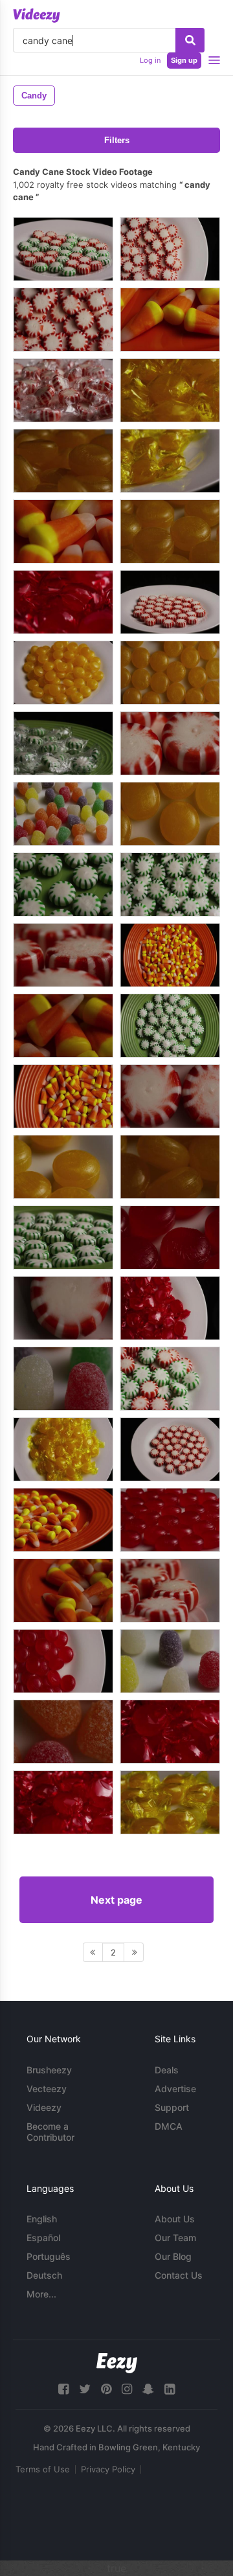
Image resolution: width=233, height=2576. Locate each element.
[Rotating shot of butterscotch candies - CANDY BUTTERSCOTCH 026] (170, 390)
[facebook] (63, 2389)
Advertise (175, 2089)
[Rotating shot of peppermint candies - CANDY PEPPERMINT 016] (63, 390)
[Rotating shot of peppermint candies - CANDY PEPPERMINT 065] (170, 743)
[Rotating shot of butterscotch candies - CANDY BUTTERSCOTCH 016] (63, 1449)
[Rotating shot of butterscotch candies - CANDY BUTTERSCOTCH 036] (170, 814)
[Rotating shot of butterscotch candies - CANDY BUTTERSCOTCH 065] (63, 461)
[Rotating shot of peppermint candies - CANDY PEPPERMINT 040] (170, 602)
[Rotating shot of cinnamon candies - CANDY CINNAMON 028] (170, 1237)
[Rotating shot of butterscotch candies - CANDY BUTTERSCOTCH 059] (170, 1167)
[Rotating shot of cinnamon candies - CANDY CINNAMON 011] (170, 1732)
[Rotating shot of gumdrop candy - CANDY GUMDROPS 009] (170, 1661)
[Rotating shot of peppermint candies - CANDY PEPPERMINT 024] (170, 1096)
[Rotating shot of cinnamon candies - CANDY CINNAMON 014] (63, 1802)
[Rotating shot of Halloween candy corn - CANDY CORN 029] (63, 1026)
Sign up (184, 60)
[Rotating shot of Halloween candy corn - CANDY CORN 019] (63, 1096)
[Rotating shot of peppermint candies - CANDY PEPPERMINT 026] (170, 1449)
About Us (175, 2219)
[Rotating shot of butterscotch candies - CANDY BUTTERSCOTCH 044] (63, 1167)
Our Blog (173, 2256)
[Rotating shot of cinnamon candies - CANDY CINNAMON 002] (170, 1308)
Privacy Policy (108, 2469)
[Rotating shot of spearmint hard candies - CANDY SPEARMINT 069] (63, 249)
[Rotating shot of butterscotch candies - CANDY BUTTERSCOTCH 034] (170, 673)
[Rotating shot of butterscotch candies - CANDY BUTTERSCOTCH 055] (63, 673)
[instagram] (127, 2389)
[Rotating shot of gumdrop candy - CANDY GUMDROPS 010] (63, 1379)
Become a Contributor (50, 2132)
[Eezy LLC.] (117, 2363)
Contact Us (179, 2275)
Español (43, 2238)
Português (49, 2256)
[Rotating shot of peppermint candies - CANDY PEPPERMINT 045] (170, 1590)
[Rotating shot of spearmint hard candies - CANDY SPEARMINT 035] (63, 1237)
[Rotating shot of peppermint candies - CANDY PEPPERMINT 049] (170, 249)
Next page (116, 1900)
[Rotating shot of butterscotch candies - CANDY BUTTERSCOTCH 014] (170, 1802)
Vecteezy (47, 2089)
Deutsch (44, 2275)
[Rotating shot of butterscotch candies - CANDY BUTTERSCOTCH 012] (170, 461)
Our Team (175, 2238)
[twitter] (85, 2389)
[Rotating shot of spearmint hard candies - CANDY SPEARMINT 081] (170, 1379)
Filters (117, 140)
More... (41, 2294)
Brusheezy (49, 2070)
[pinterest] (106, 2389)
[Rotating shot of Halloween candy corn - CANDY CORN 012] (63, 531)
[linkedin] (170, 2389)
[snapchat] (148, 2389)
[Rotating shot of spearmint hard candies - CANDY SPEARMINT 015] (63, 743)
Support (172, 2107)
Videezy (44, 2107)
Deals (167, 2070)
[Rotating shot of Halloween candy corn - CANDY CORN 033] (63, 1590)
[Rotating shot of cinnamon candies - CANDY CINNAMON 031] (170, 1520)
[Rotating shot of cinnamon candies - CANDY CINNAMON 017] (63, 602)
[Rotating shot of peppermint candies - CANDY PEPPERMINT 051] (63, 320)
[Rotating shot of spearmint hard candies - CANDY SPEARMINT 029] (63, 884)
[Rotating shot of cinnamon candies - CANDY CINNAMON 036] (63, 1661)
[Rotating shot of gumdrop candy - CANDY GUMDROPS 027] (63, 814)
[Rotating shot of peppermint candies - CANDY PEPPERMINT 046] (63, 955)
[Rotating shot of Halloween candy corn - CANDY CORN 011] (170, 320)
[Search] (190, 40)
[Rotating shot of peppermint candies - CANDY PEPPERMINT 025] (63, 1308)
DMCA (169, 2126)
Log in (150, 60)
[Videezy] (37, 16)
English (42, 2219)
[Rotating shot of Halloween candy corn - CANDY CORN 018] (170, 955)
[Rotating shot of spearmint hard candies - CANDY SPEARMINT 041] (170, 884)
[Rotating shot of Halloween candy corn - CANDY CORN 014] (63, 1520)
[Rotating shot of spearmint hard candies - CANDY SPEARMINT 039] (170, 1026)
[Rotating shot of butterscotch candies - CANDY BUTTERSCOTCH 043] (170, 531)
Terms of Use (43, 2469)
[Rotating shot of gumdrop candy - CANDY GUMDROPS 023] (63, 1732)
